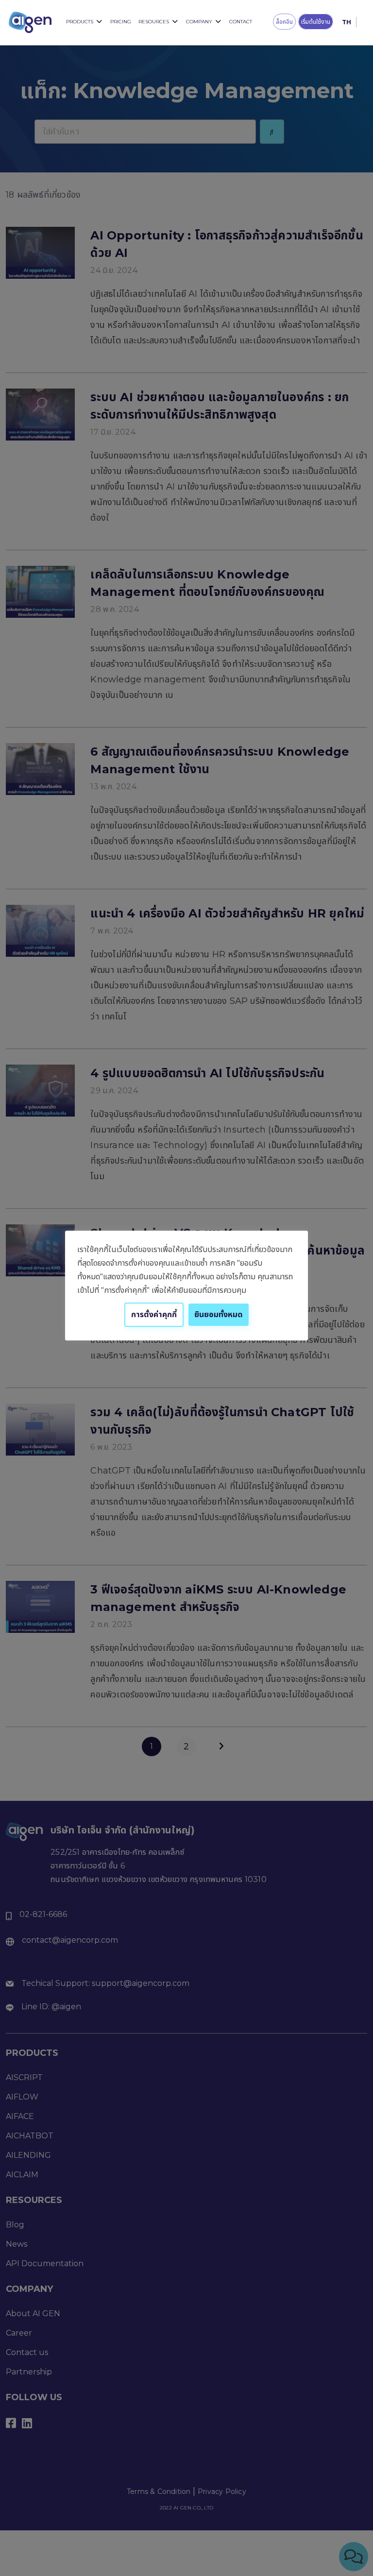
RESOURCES (154, 22)
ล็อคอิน (284, 22)
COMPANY (199, 22)
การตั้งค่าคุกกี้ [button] (154, 1314)
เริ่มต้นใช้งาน (316, 22)
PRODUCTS (80, 22)
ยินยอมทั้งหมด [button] (219, 1314)
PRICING (121, 22)
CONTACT (241, 22)
